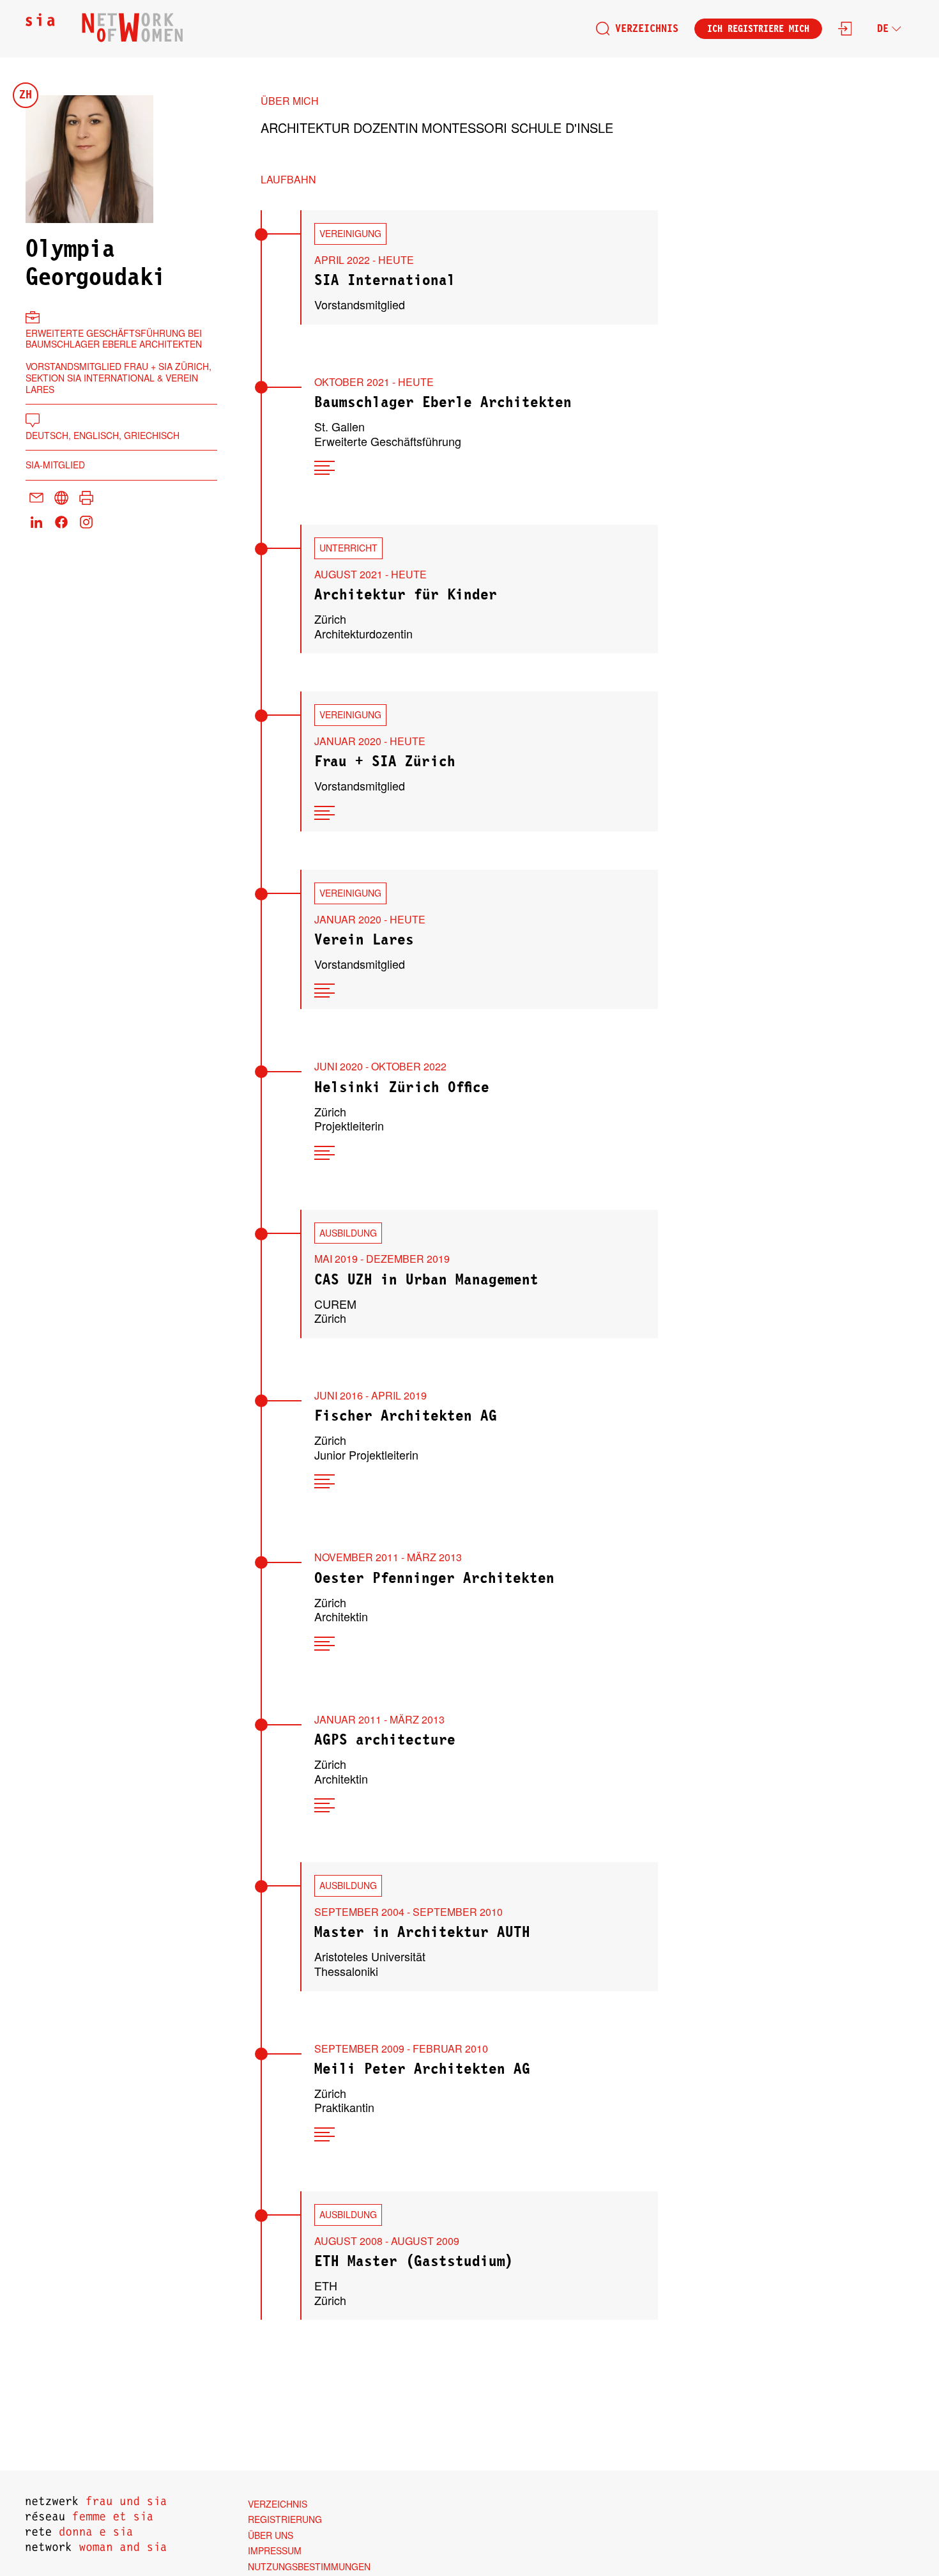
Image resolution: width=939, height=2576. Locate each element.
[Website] (61, 499)
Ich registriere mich (758, 29)
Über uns (271, 2535)
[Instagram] (86, 523)
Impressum (275, 2550)
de (883, 29)
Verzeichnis (647, 29)
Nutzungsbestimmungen (309, 2566)
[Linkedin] (36, 523)
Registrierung (285, 2519)
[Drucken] (86, 499)
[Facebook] (61, 523)
